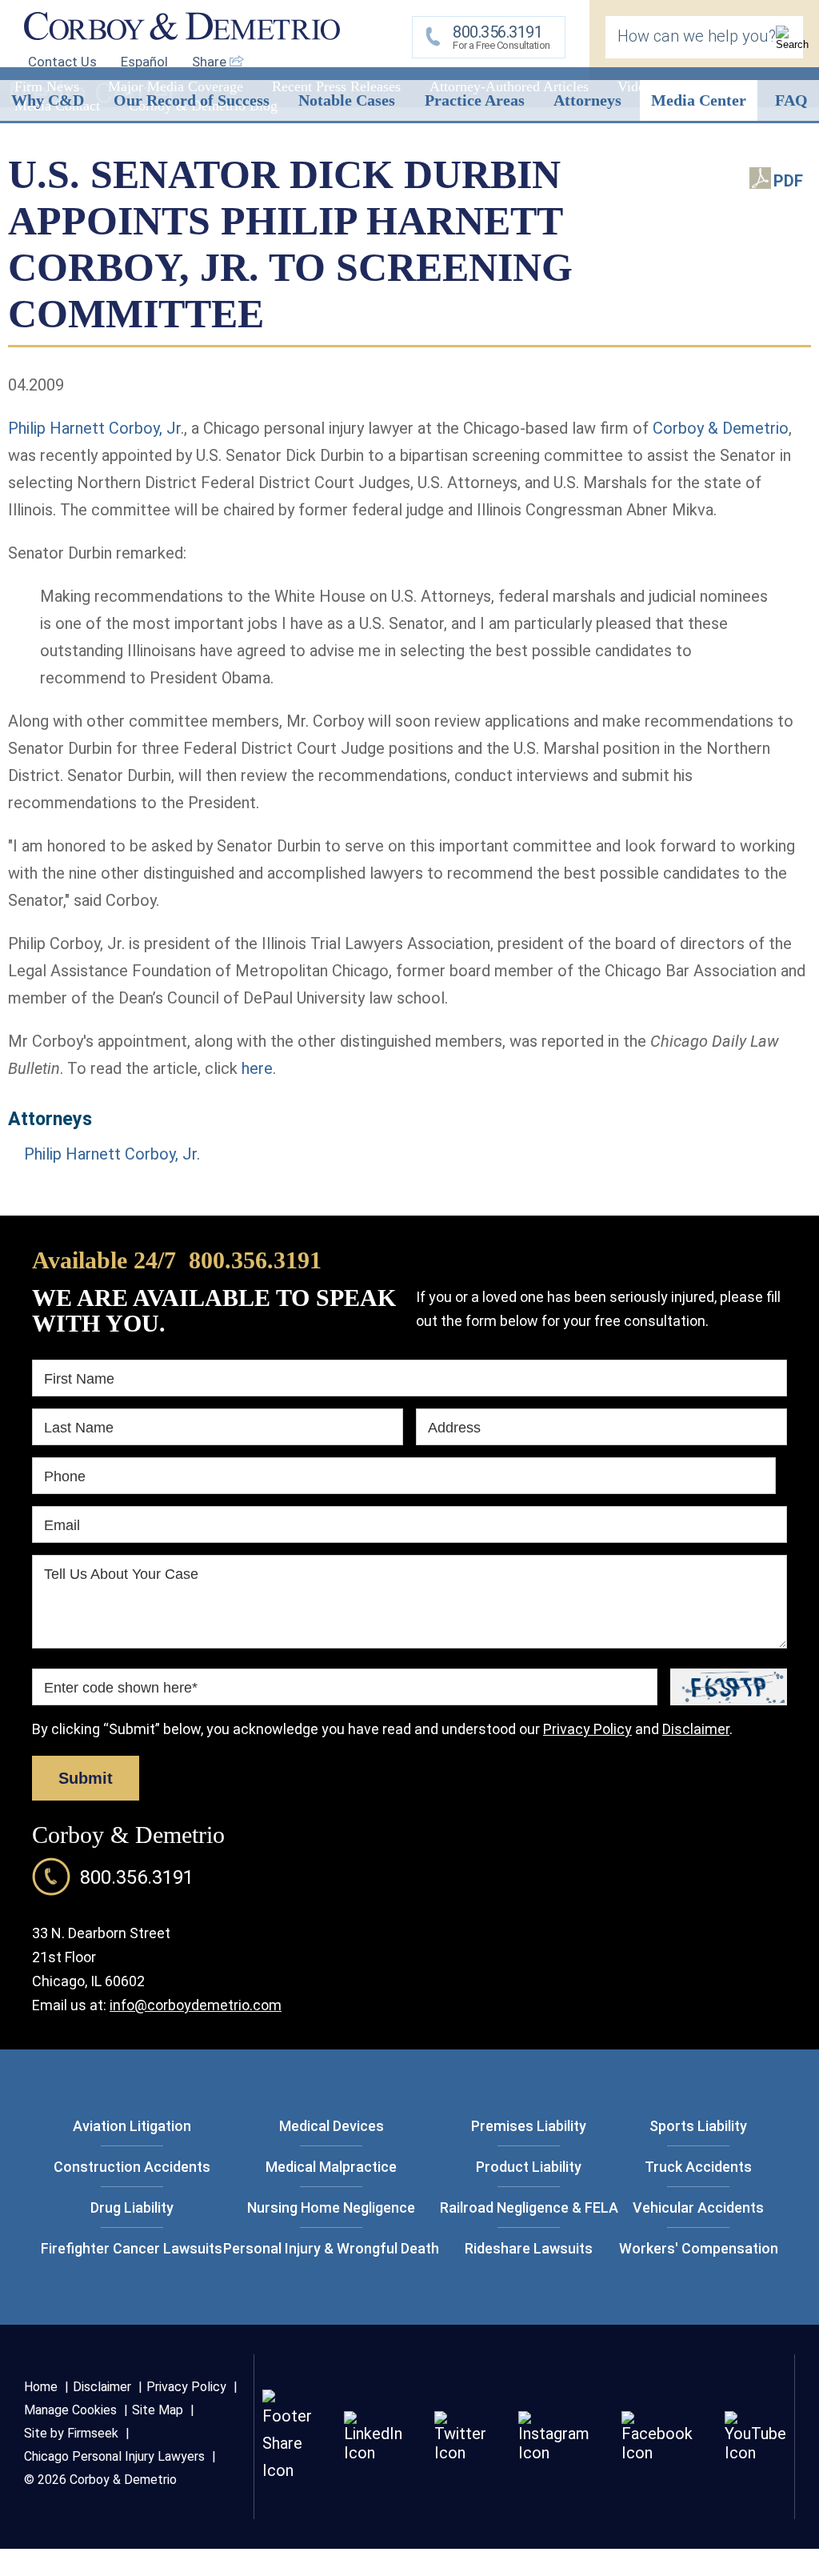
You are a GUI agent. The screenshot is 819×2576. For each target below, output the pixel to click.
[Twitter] (460, 2453)
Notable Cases (347, 100)
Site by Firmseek (71, 2433)
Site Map (158, 2410)
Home (41, 2387)
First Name (79, 1379)
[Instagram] (554, 2453)
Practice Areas (475, 100)
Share (211, 62)
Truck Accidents (698, 2167)
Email (62, 1525)
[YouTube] (755, 2453)
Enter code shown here (121, 1688)
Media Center (699, 100)
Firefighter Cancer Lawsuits (132, 2248)
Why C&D (48, 100)
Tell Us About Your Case (121, 1574)
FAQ (791, 100)
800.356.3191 (255, 1260)
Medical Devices (332, 2126)
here (257, 1068)
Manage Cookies (70, 2410)
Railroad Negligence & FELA (529, 2207)
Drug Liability (132, 2207)
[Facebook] (657, 2453)
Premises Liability (529, 2126)
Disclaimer (696, 1729)
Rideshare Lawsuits (529, 2248)
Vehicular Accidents (698, 2207)
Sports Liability (698, 2126)
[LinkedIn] (373, 2453)
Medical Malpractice (331, 2167)
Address (454, 1428)
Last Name (79, 1428)
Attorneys (587, 100)
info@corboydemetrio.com (196, 2005)
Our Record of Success (192, 100)
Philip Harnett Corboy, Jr (94, 428)
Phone (65, 1476)
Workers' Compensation (699, 2248)
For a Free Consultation (501, 37)
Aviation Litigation (132, 2126)
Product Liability (529, 2167)
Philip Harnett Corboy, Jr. (112, 1154)
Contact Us (62, 62)
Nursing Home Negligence (331, 2207)
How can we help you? (697, 36)
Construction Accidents (132, 2167)
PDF (788, 181)
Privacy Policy (587, 1729)
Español (144, 62)
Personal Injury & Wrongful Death (331, 2248)
